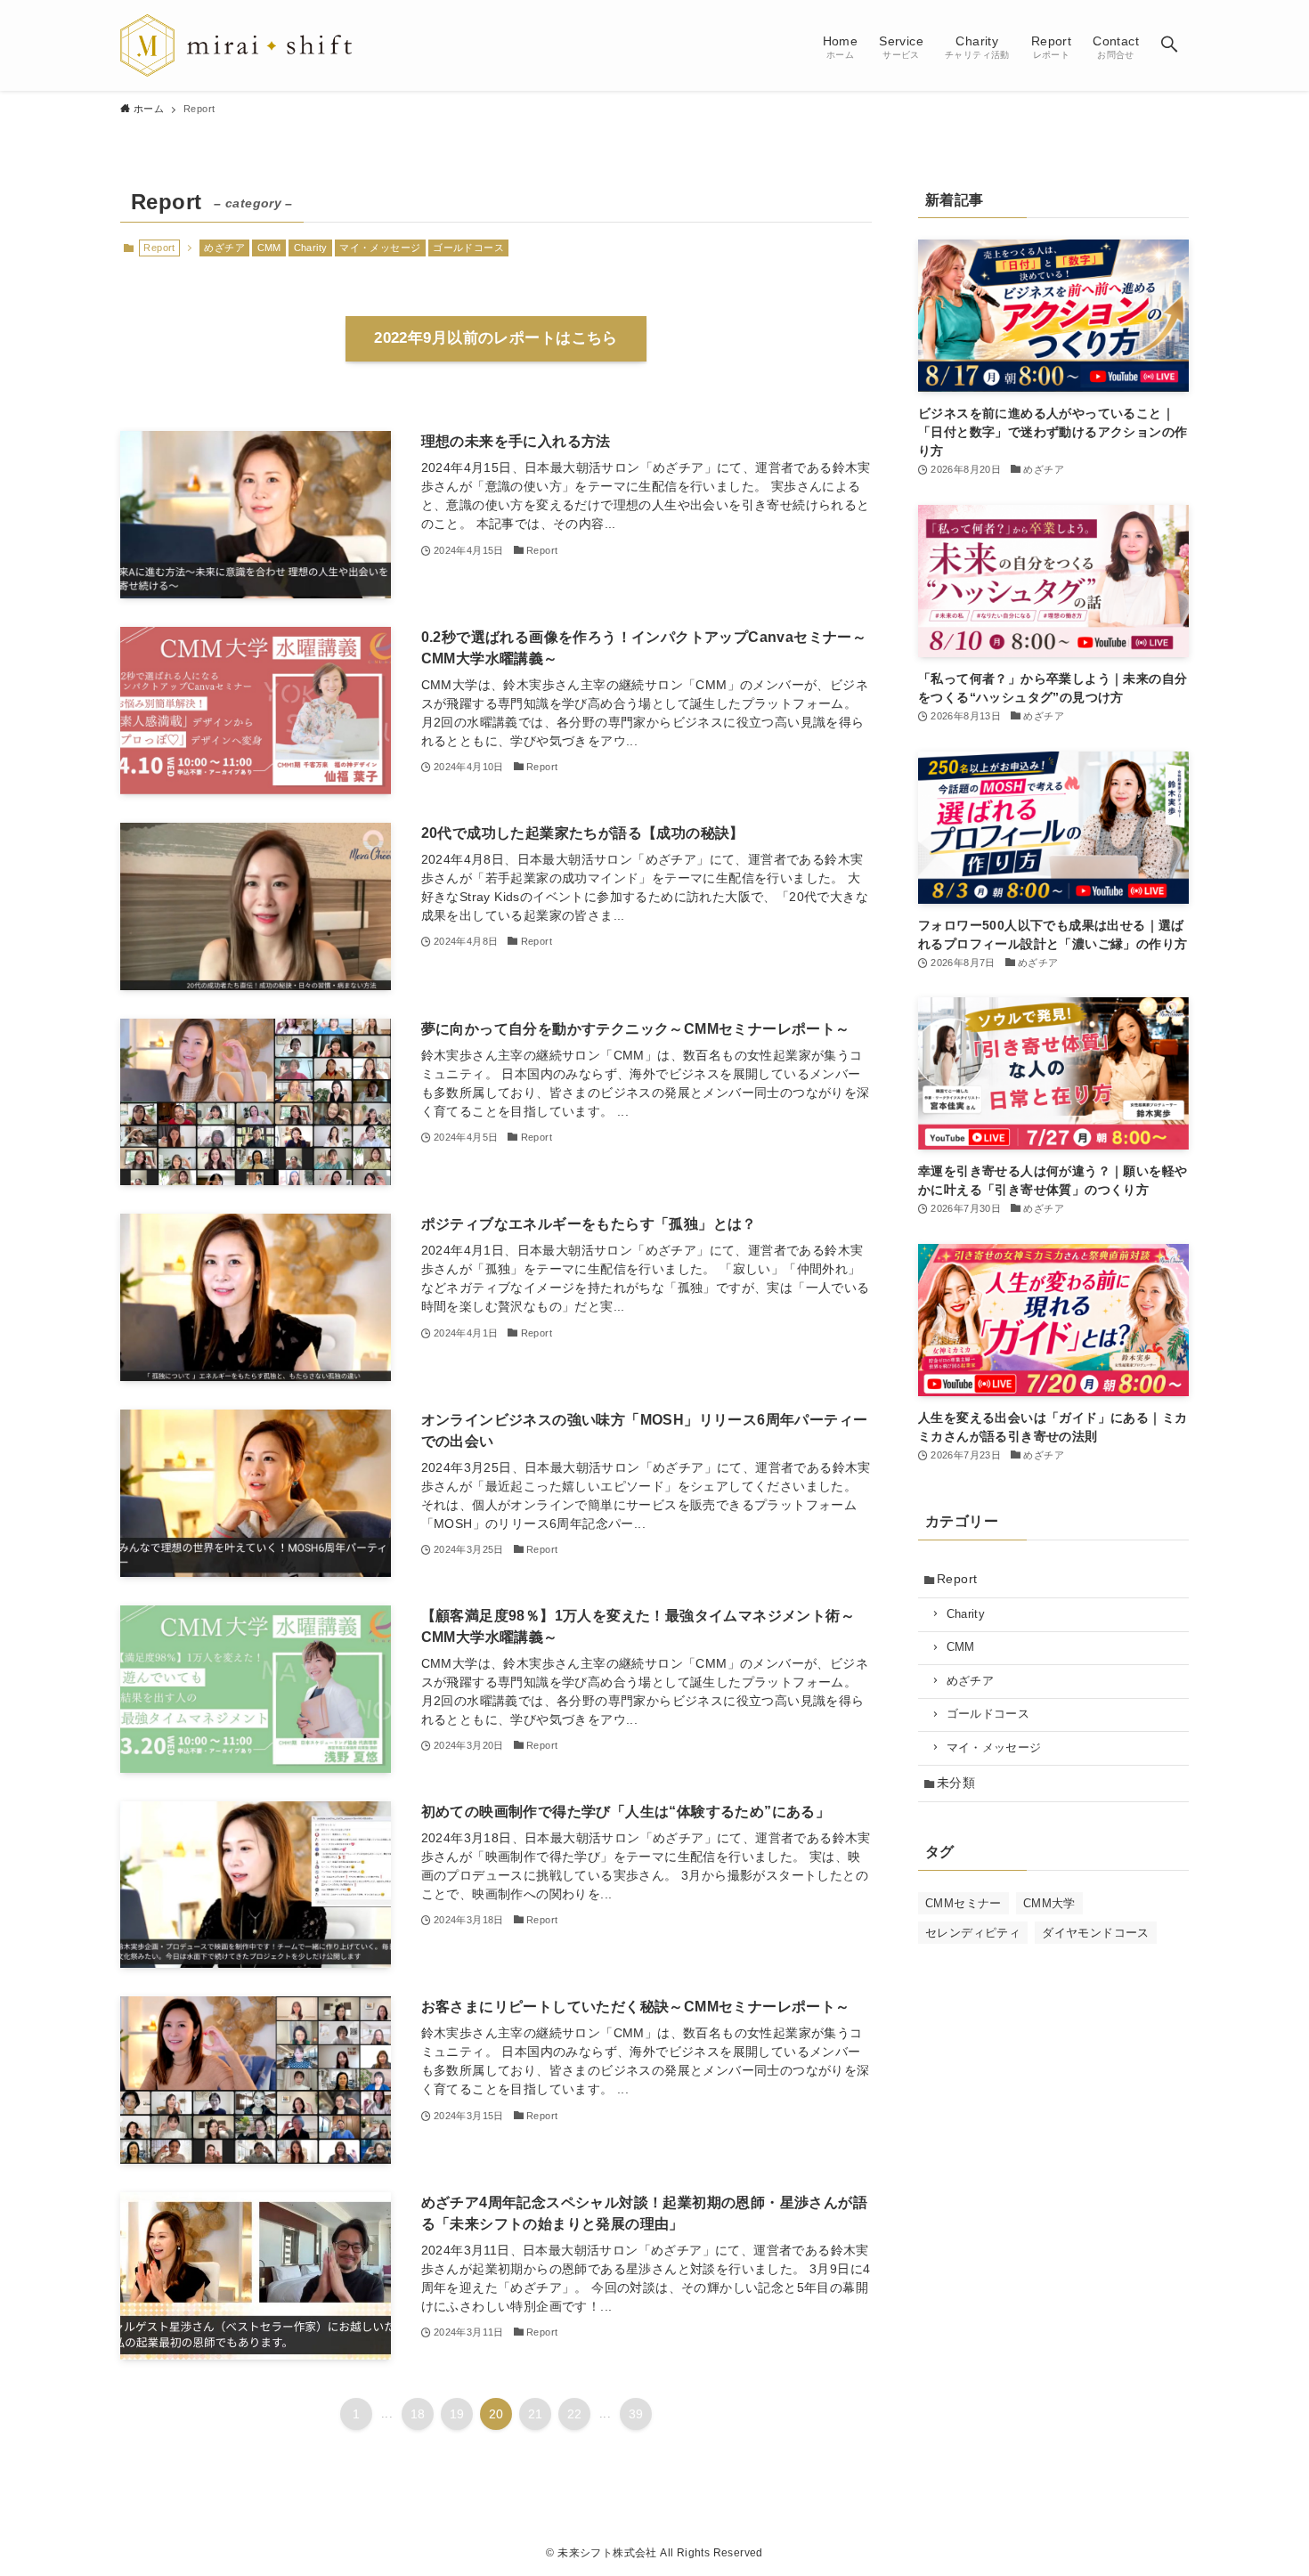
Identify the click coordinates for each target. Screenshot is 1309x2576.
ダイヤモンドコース (1096, 1933)
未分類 (956, 1783)
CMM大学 (1049, 1903)
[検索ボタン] (1169, 45)
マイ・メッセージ (380, 248)
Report (957, 1579)
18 (418, 2414)
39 (636, 2414)
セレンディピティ (973, 1933)
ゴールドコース (468, 248)
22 (575, 2414)
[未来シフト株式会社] (236, 45)
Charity (311, 248)
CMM (269, 248)
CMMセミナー (963, 1903)
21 (536, 2414)
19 (457, 2414)
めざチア (224, 248)
